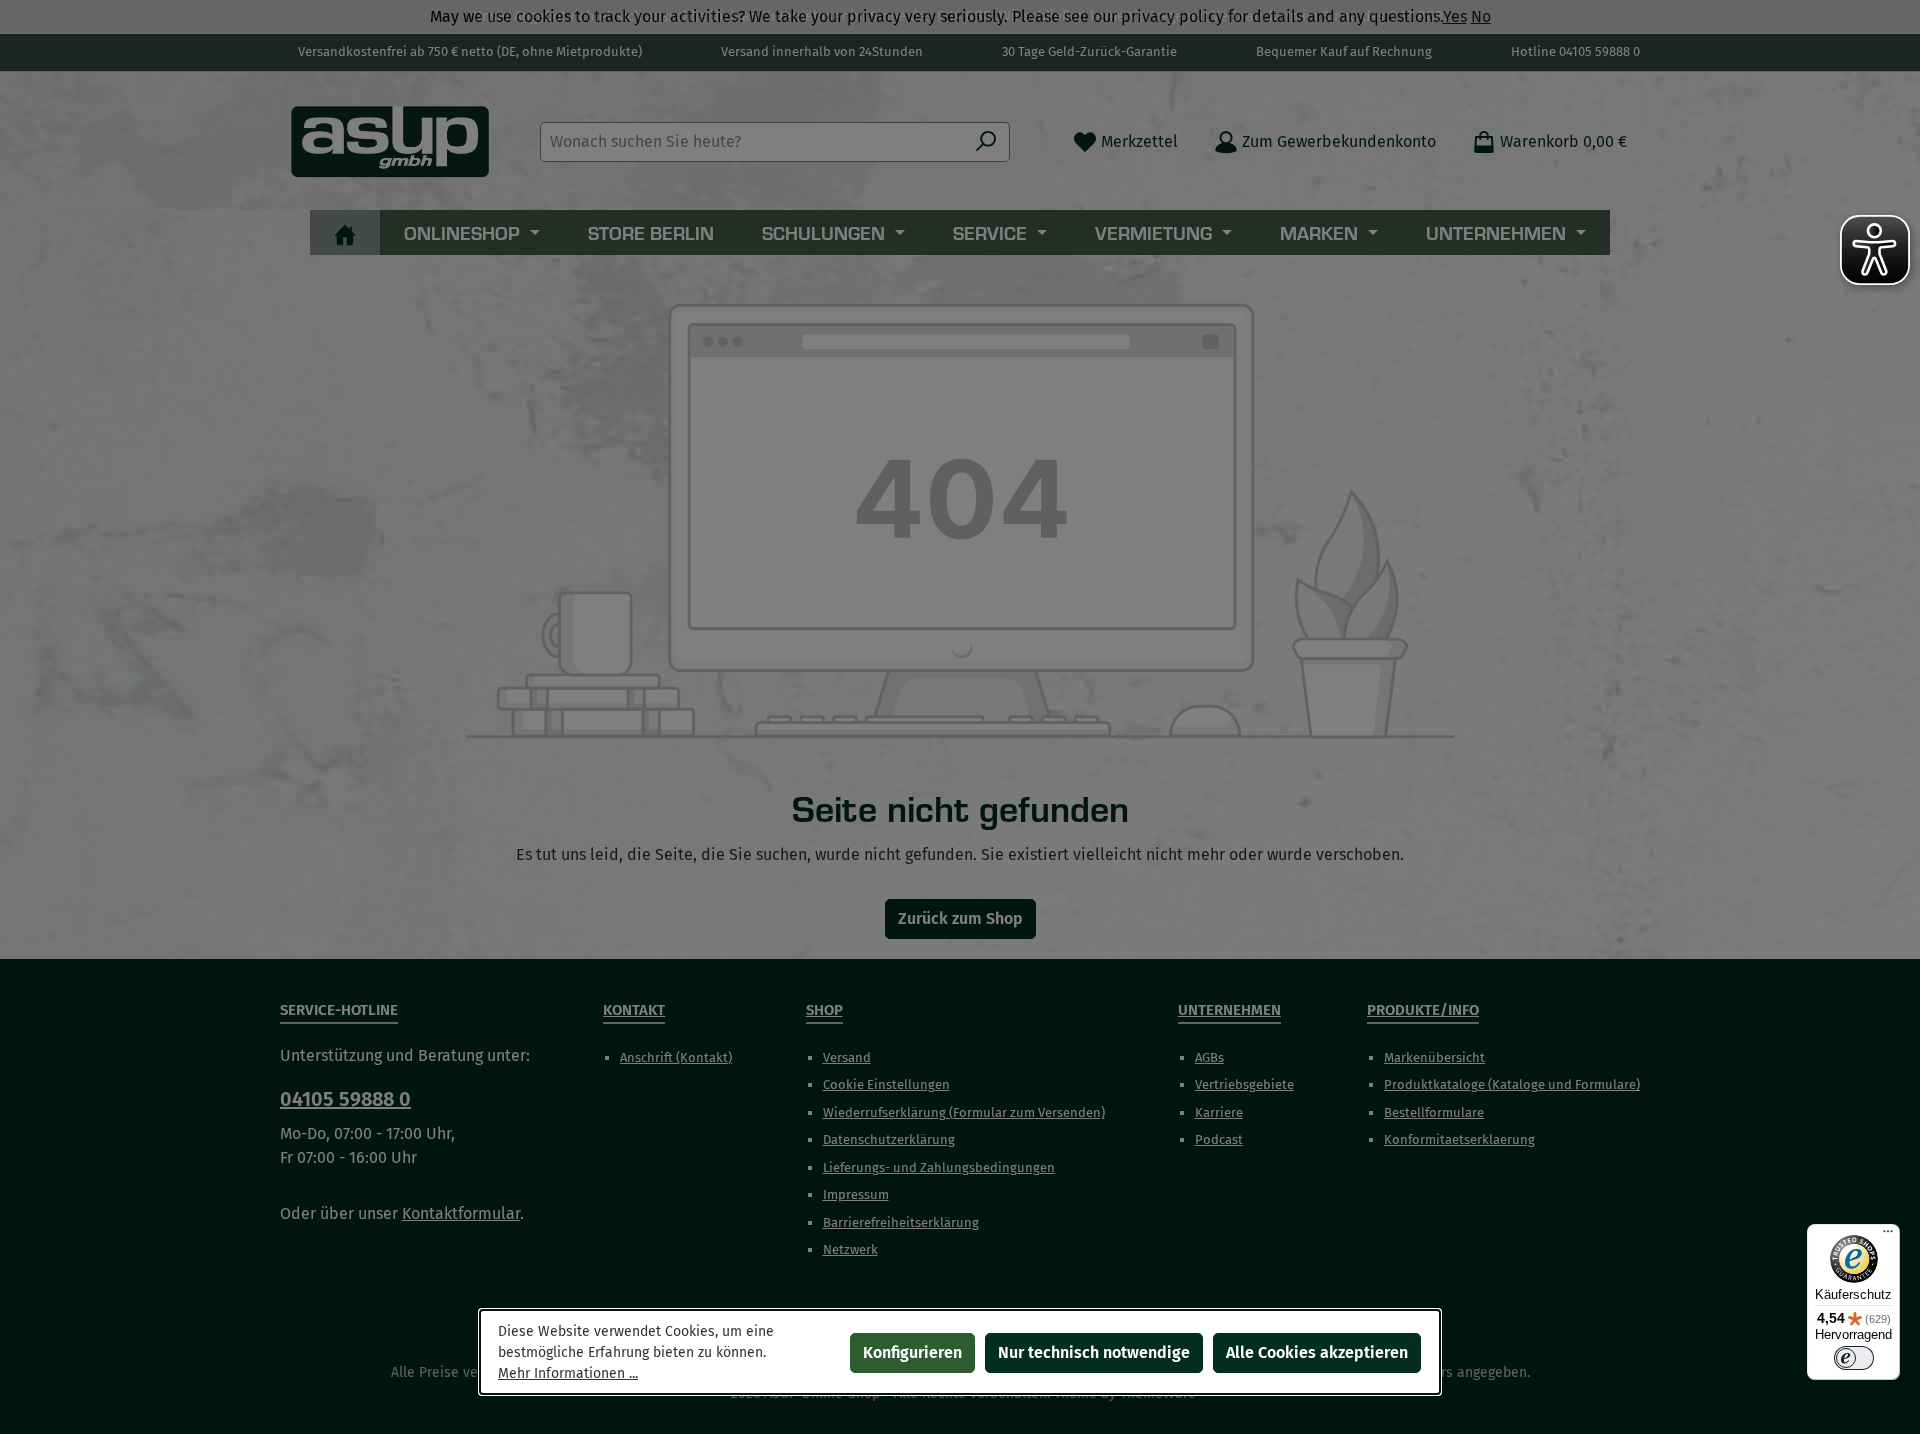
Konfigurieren (912, 1352)
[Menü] (1888, 1236)
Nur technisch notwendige (1094, 1352)
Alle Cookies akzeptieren (1317, 1352)
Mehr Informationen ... (568, 1373)
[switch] (1854, 1358)
